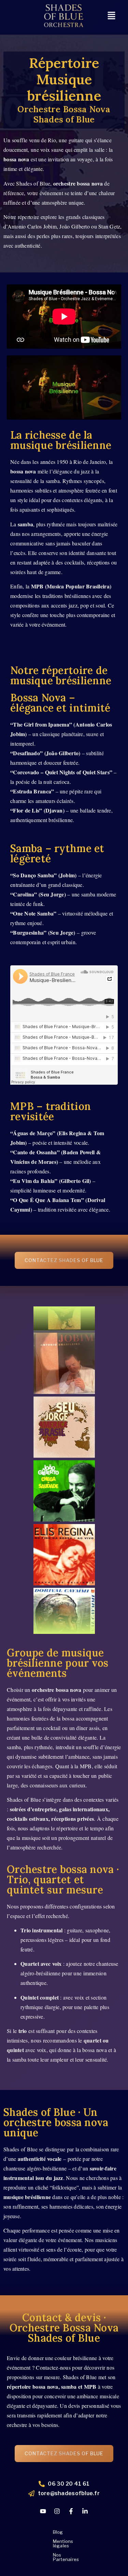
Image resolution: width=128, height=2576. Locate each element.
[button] (111, 16)
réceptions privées (73, 1819)
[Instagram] (57, 2511)
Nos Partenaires (66, 2557)
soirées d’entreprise (33, 1809)
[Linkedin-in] (85, 2511)
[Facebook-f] (71, 2511)
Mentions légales (63, 2543)
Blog (58, 2532)
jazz (58, 2178)
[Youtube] (43, 2511)
